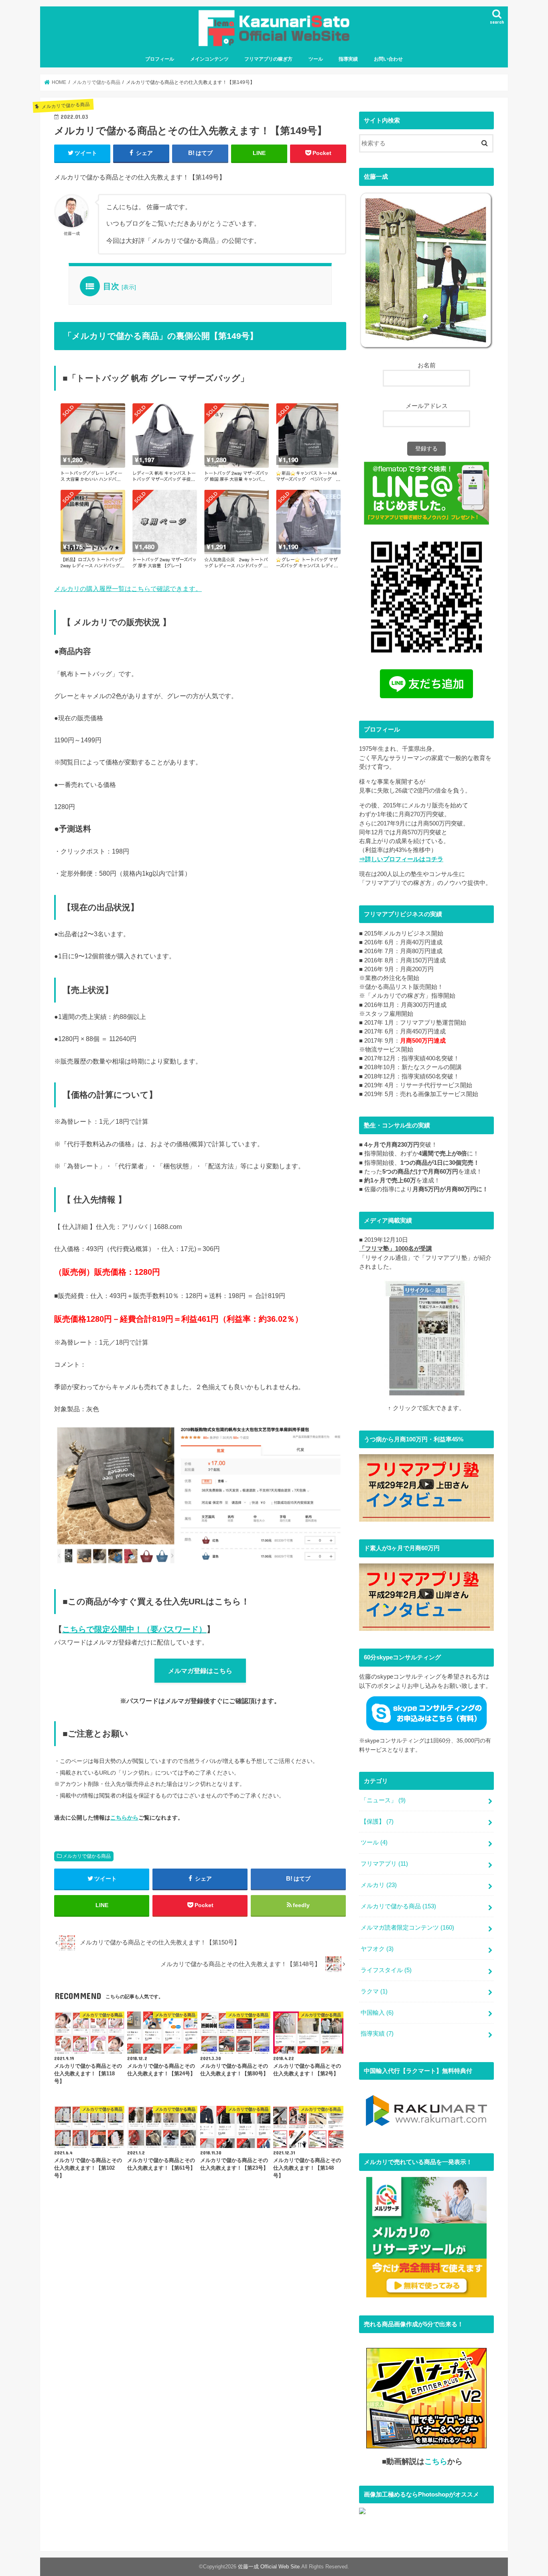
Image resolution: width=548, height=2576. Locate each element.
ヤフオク (377, 1949)
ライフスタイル (386, 1970)
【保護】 (377, 1822)
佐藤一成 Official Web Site (269, 2567)
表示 (129, 287)
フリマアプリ (384, 1864)
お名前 (427, 365)
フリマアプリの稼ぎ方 (268, 59)
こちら (436, 2461)
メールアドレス (427, 406)
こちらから (124, 1818)
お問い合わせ (388, 59)
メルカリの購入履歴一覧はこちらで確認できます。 (128, 589)
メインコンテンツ (209, 59)
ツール (316, 59)
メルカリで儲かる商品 (87, 1856)
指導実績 (348, 59)
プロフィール (160, 59)
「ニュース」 (383, 1800)
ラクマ (374, 1991)
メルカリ (379, 1885)
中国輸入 (377, 2013)
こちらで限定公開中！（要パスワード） (134, 1629)
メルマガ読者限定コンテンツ (407, 1928)
